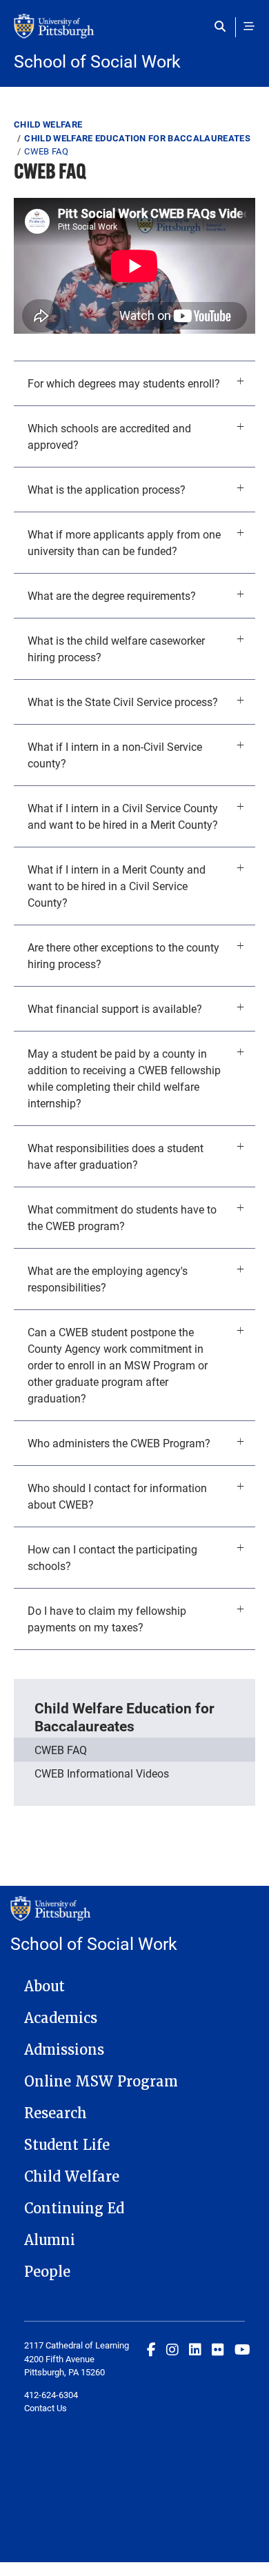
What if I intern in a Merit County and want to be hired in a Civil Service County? (117, 886)
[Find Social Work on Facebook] (151, 2349)
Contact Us (46, 2408)
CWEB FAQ (61, 1750)
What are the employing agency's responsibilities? (108, 1279)
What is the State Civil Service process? (123, 702)
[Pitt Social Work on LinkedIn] (195, 2349)
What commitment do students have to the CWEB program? (122, 1217)
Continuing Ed (74, 2208)
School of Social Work (97, 61)
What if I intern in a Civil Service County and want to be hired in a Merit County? (123, 816)
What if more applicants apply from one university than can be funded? (124, 542)
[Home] (134, 33)
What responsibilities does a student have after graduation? (116, 1156)
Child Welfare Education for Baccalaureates (137, 138)
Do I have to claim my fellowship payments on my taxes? (107, 1619)
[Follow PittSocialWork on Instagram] (172, 2349)
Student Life (67, 2145)
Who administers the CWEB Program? (119, 1443)
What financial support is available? (115, 1008)
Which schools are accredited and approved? (109, 436)
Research (56, 2113)
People (47, 2272)
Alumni (50, 2240)
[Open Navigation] (249, 26)
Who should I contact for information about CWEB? (117, 1496)
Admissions (64, 2050)
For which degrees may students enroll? (124, 383)
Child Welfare (48, 124)
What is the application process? (107, 489)
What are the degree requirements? (112, 595)
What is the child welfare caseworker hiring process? (116, 648)
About (44, 1986)
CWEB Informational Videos (102, 1773)
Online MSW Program (101, 2082)
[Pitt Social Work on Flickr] (218, 2349)
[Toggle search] (223, 26)
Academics (61, 2018)
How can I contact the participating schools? (112, 1557)
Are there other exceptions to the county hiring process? (123, 955)
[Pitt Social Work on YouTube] (242, 2349)
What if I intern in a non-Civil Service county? (115, 755)
